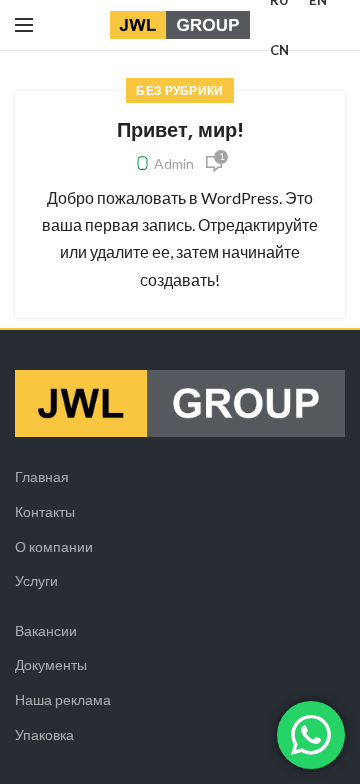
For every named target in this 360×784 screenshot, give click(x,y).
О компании (54, 546)
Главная (42, 476)
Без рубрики (179, 90)
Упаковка (44, 734)
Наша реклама (63, 699)
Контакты (45, 511)
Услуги (36, 580)
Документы (51, 664)
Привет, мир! (180, 130)
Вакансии (46, 630)
